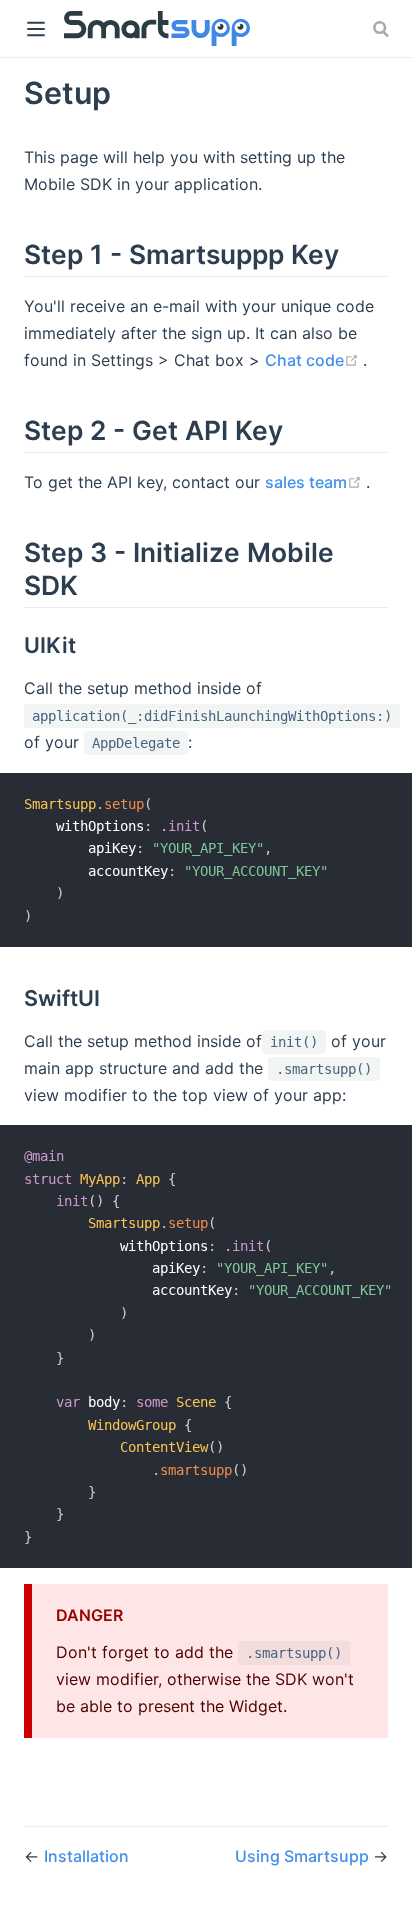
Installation (86, 1856)
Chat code (314, 360)
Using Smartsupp (304, 1856)
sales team (315, 482)
